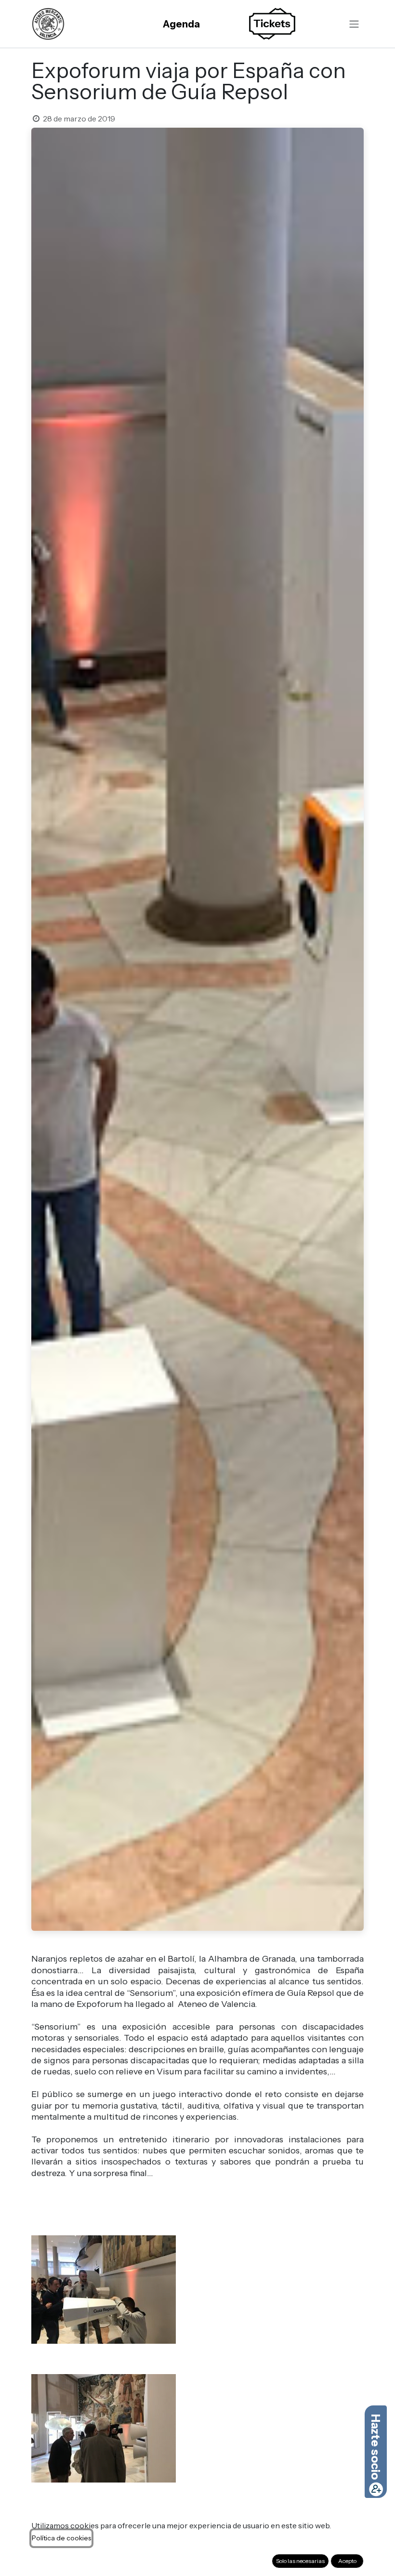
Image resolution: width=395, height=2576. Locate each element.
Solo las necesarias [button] (300, 2561)
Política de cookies (61, 2538)
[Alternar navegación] (354, 24)
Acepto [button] (347, 2561)
